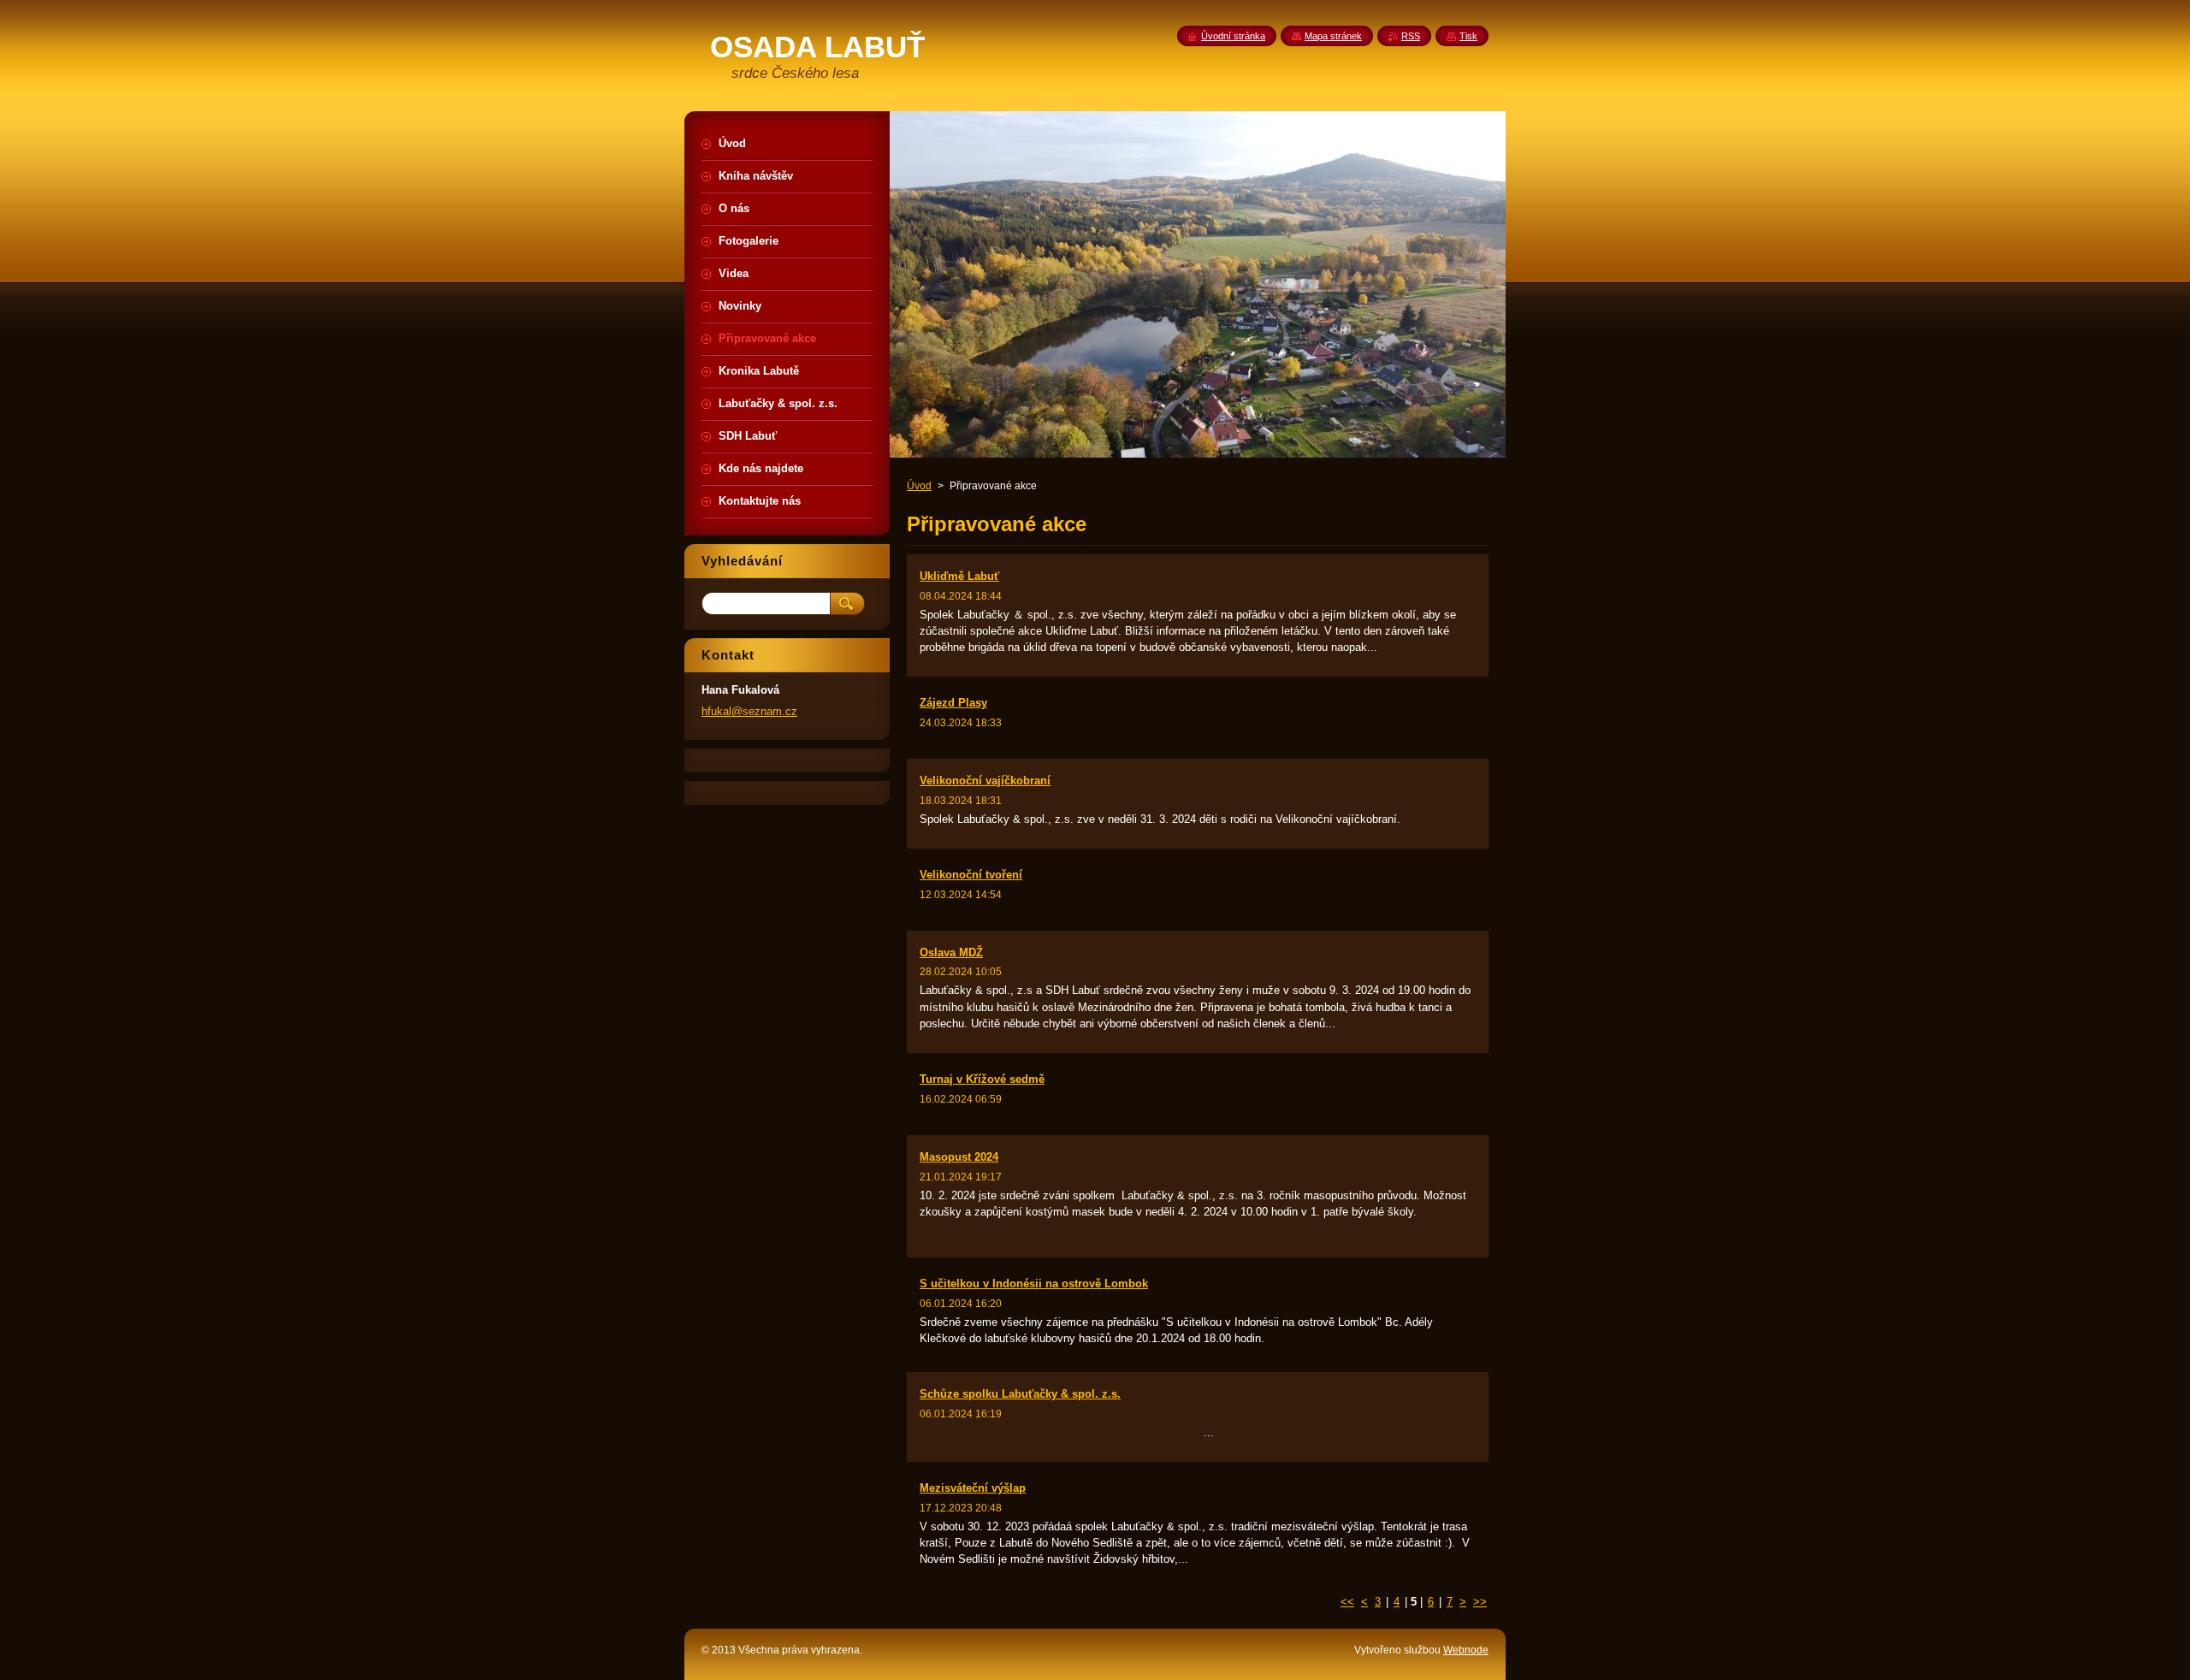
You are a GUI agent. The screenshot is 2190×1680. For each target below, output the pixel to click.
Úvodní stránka (1233, 36)
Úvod (919, 486)
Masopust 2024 (959, 1157)
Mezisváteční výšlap (973, 1488)
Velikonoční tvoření (971, 875)
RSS (1411, 36)
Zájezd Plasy (953, 703)
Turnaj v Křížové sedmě (982, 1079)
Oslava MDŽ (951, 952)
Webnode (1466, 1650)
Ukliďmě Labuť (959, 576)
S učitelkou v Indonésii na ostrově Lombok (1034, 1284)
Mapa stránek (1333, 36)
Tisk (1468, 36)
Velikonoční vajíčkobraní (985, 781)
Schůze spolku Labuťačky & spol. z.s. (1020, 1394)
